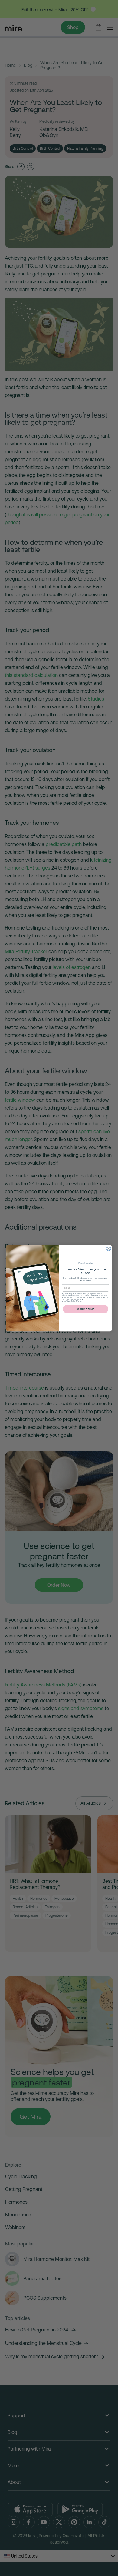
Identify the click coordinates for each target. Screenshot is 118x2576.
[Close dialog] (109, 1248)
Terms (79, 1301)
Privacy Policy (71, 1301)
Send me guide (85, 1309)
